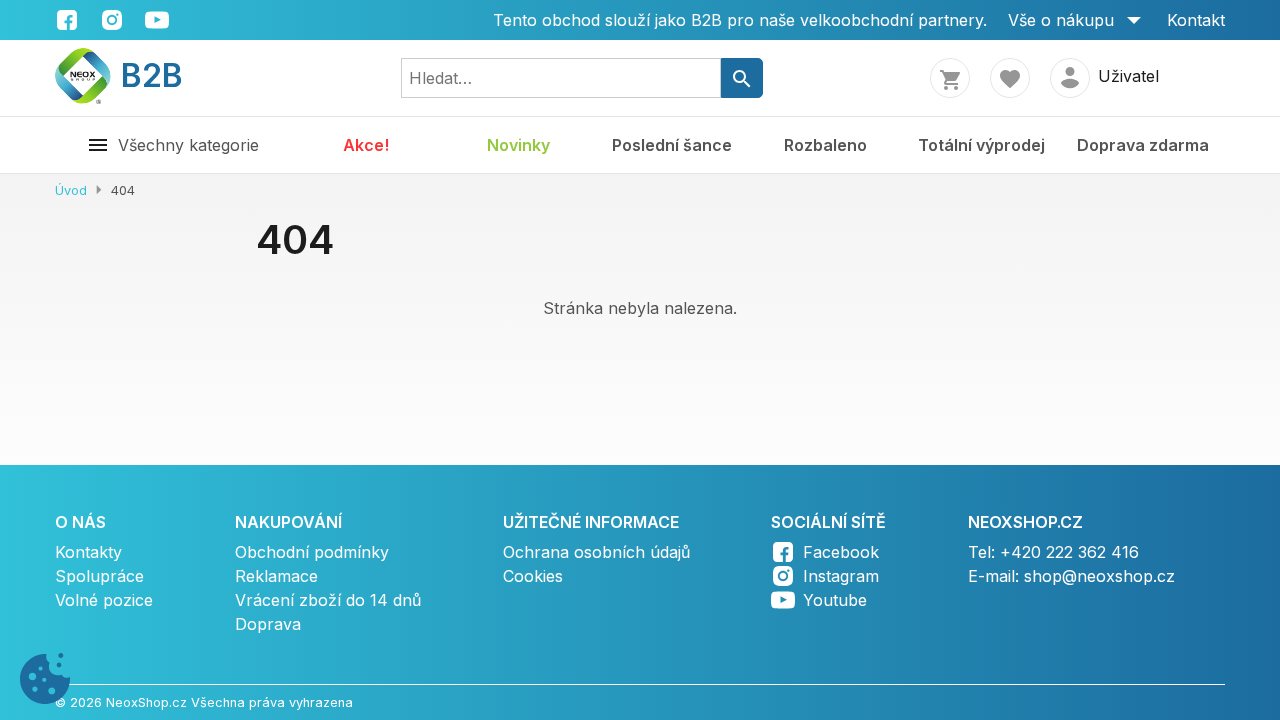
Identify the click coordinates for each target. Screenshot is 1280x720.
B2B (139, 75)
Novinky (518, 145)
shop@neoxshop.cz (1099, 576)
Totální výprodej (981, 145)
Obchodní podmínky (312, 552)
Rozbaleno (825, 145)
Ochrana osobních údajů (596, 552)
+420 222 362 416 (1069, 552)
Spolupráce (99, 576)
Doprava (268, 624)
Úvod (71, 190)
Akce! (366, 145)
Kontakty (88, 552)
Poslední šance (672, 145)
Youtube (835, 600)
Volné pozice (104, 600)
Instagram (841, 576)
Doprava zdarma (1143, 145)
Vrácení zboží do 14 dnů (328, 600)
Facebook (841, 552)
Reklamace (276, 576)
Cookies (533, 576)
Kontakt (1196, 20)
